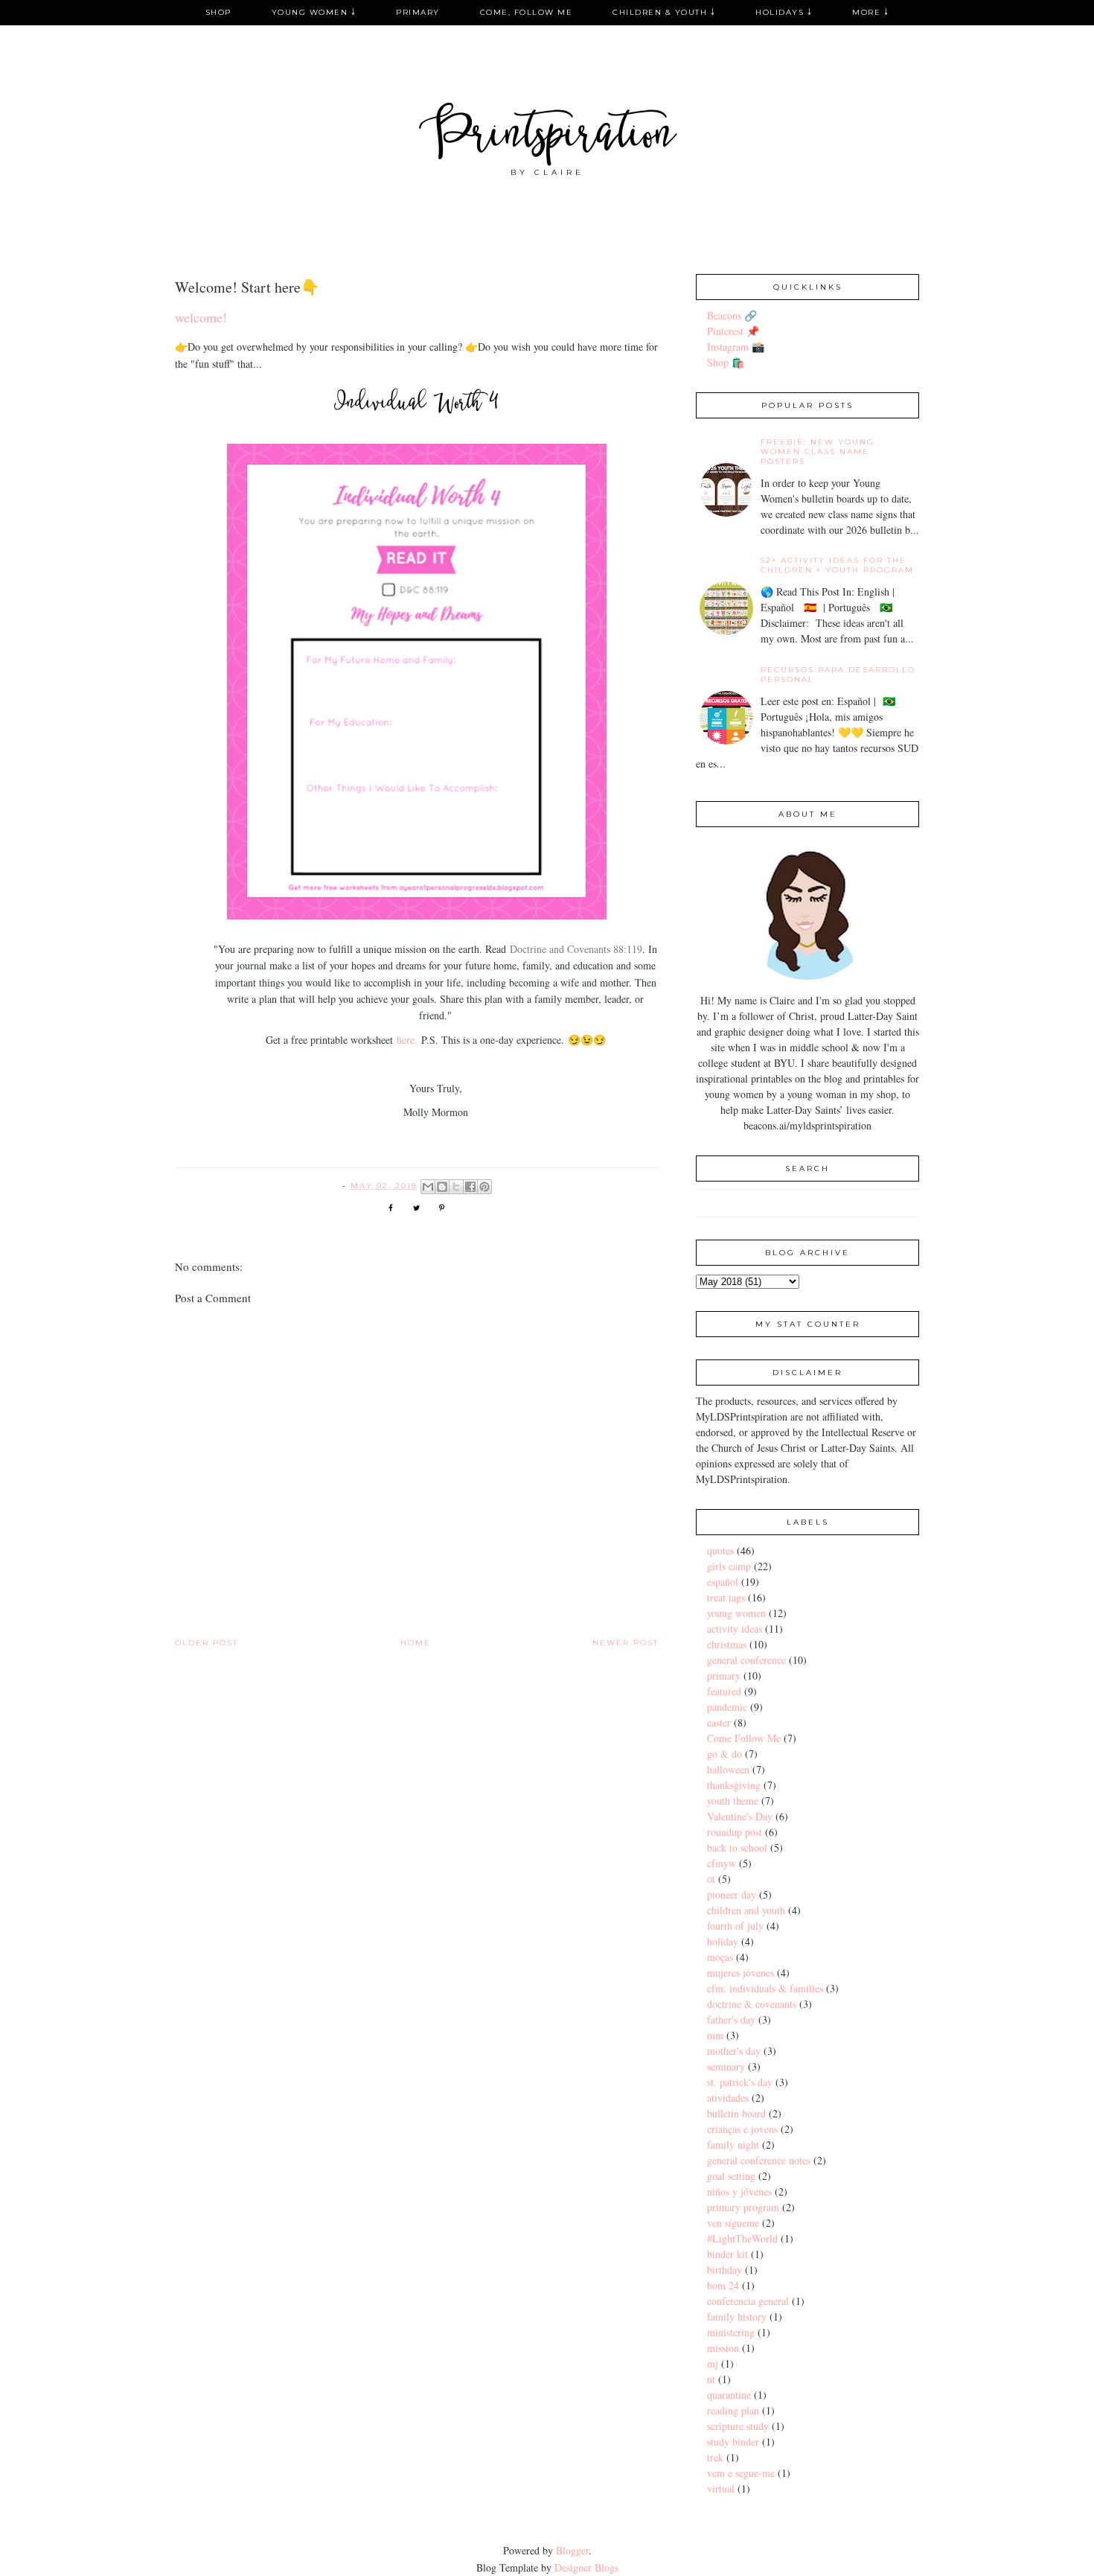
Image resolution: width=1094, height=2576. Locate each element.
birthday (724, 2270)
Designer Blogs (586, 2567)
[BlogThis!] (442, 1187)
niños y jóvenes (739, 2191)
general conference (746, 1660)
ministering (731, 2332)
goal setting (731, 2176)
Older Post (207, 1643)
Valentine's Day (740, 1816)
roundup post (735, 1832)
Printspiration (547, 137)
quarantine (729, 2395)
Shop (218, 12)
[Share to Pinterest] (484, 1187)
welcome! (201, 317)
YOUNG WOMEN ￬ (314, 12)
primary (724, 1676)
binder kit (727, 2254)
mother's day (734, 2051)
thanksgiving (734, 1785)
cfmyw (722, 1863)
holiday (723, 1941)
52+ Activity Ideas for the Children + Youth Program (837, 565)
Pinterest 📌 (733, 331)
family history (737, 2317)
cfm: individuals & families (765, 1988)
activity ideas (735, 1629)
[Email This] (428, 1187)
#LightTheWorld (742, 2238)
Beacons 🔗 (732, 315)
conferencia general (748, 2301)
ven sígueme (733, 2223)
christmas (727, 1644)
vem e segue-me (741, 2473)
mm (715, 2035)
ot (711, 1879)
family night (733, 2145)
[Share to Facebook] (470, 1187)
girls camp (729, 1566)
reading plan (733, 2410)
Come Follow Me (744, 1738)
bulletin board (736, 2113)
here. (407, 1040)
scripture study (738, 2426)
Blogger (572, 2550)
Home (416, 1643)
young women (736, 1613)
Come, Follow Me (527, 12)
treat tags (726, 1597)
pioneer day (732, 1894)
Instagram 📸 (736, 347)
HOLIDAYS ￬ (784, 12)
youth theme (733, 1801)
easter (719, 1722)
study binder (733, 2442)
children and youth (746, 1910)
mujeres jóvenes (740, 1973)
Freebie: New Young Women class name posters (818, 452)
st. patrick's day (740, 2082)
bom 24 (723, 2285)
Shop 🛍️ (726, 362)
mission (723, 2348)
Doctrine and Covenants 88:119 (576, 949)
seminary (726, 2066)
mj (713, 2363)
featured (724, 1691)
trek (715, 2457)
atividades (728, 2098)
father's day (731, 2019)
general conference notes (759, 2160)
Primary (418, 12)
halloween (728, 1769)
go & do (724, 1754)
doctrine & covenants (752, 2004)
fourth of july (735, 1926)
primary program (743, 2207)
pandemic (727, 1707)
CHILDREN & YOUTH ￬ (664, 12)
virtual (721, 2489)
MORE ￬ (870, 12)
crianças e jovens (742, 2129)
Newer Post (626, 1643)
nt (711, 2379)
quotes (720, 1550)
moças (720, 1957)
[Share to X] (456, 1187)
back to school (737, 1847)
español (723, 1582)
